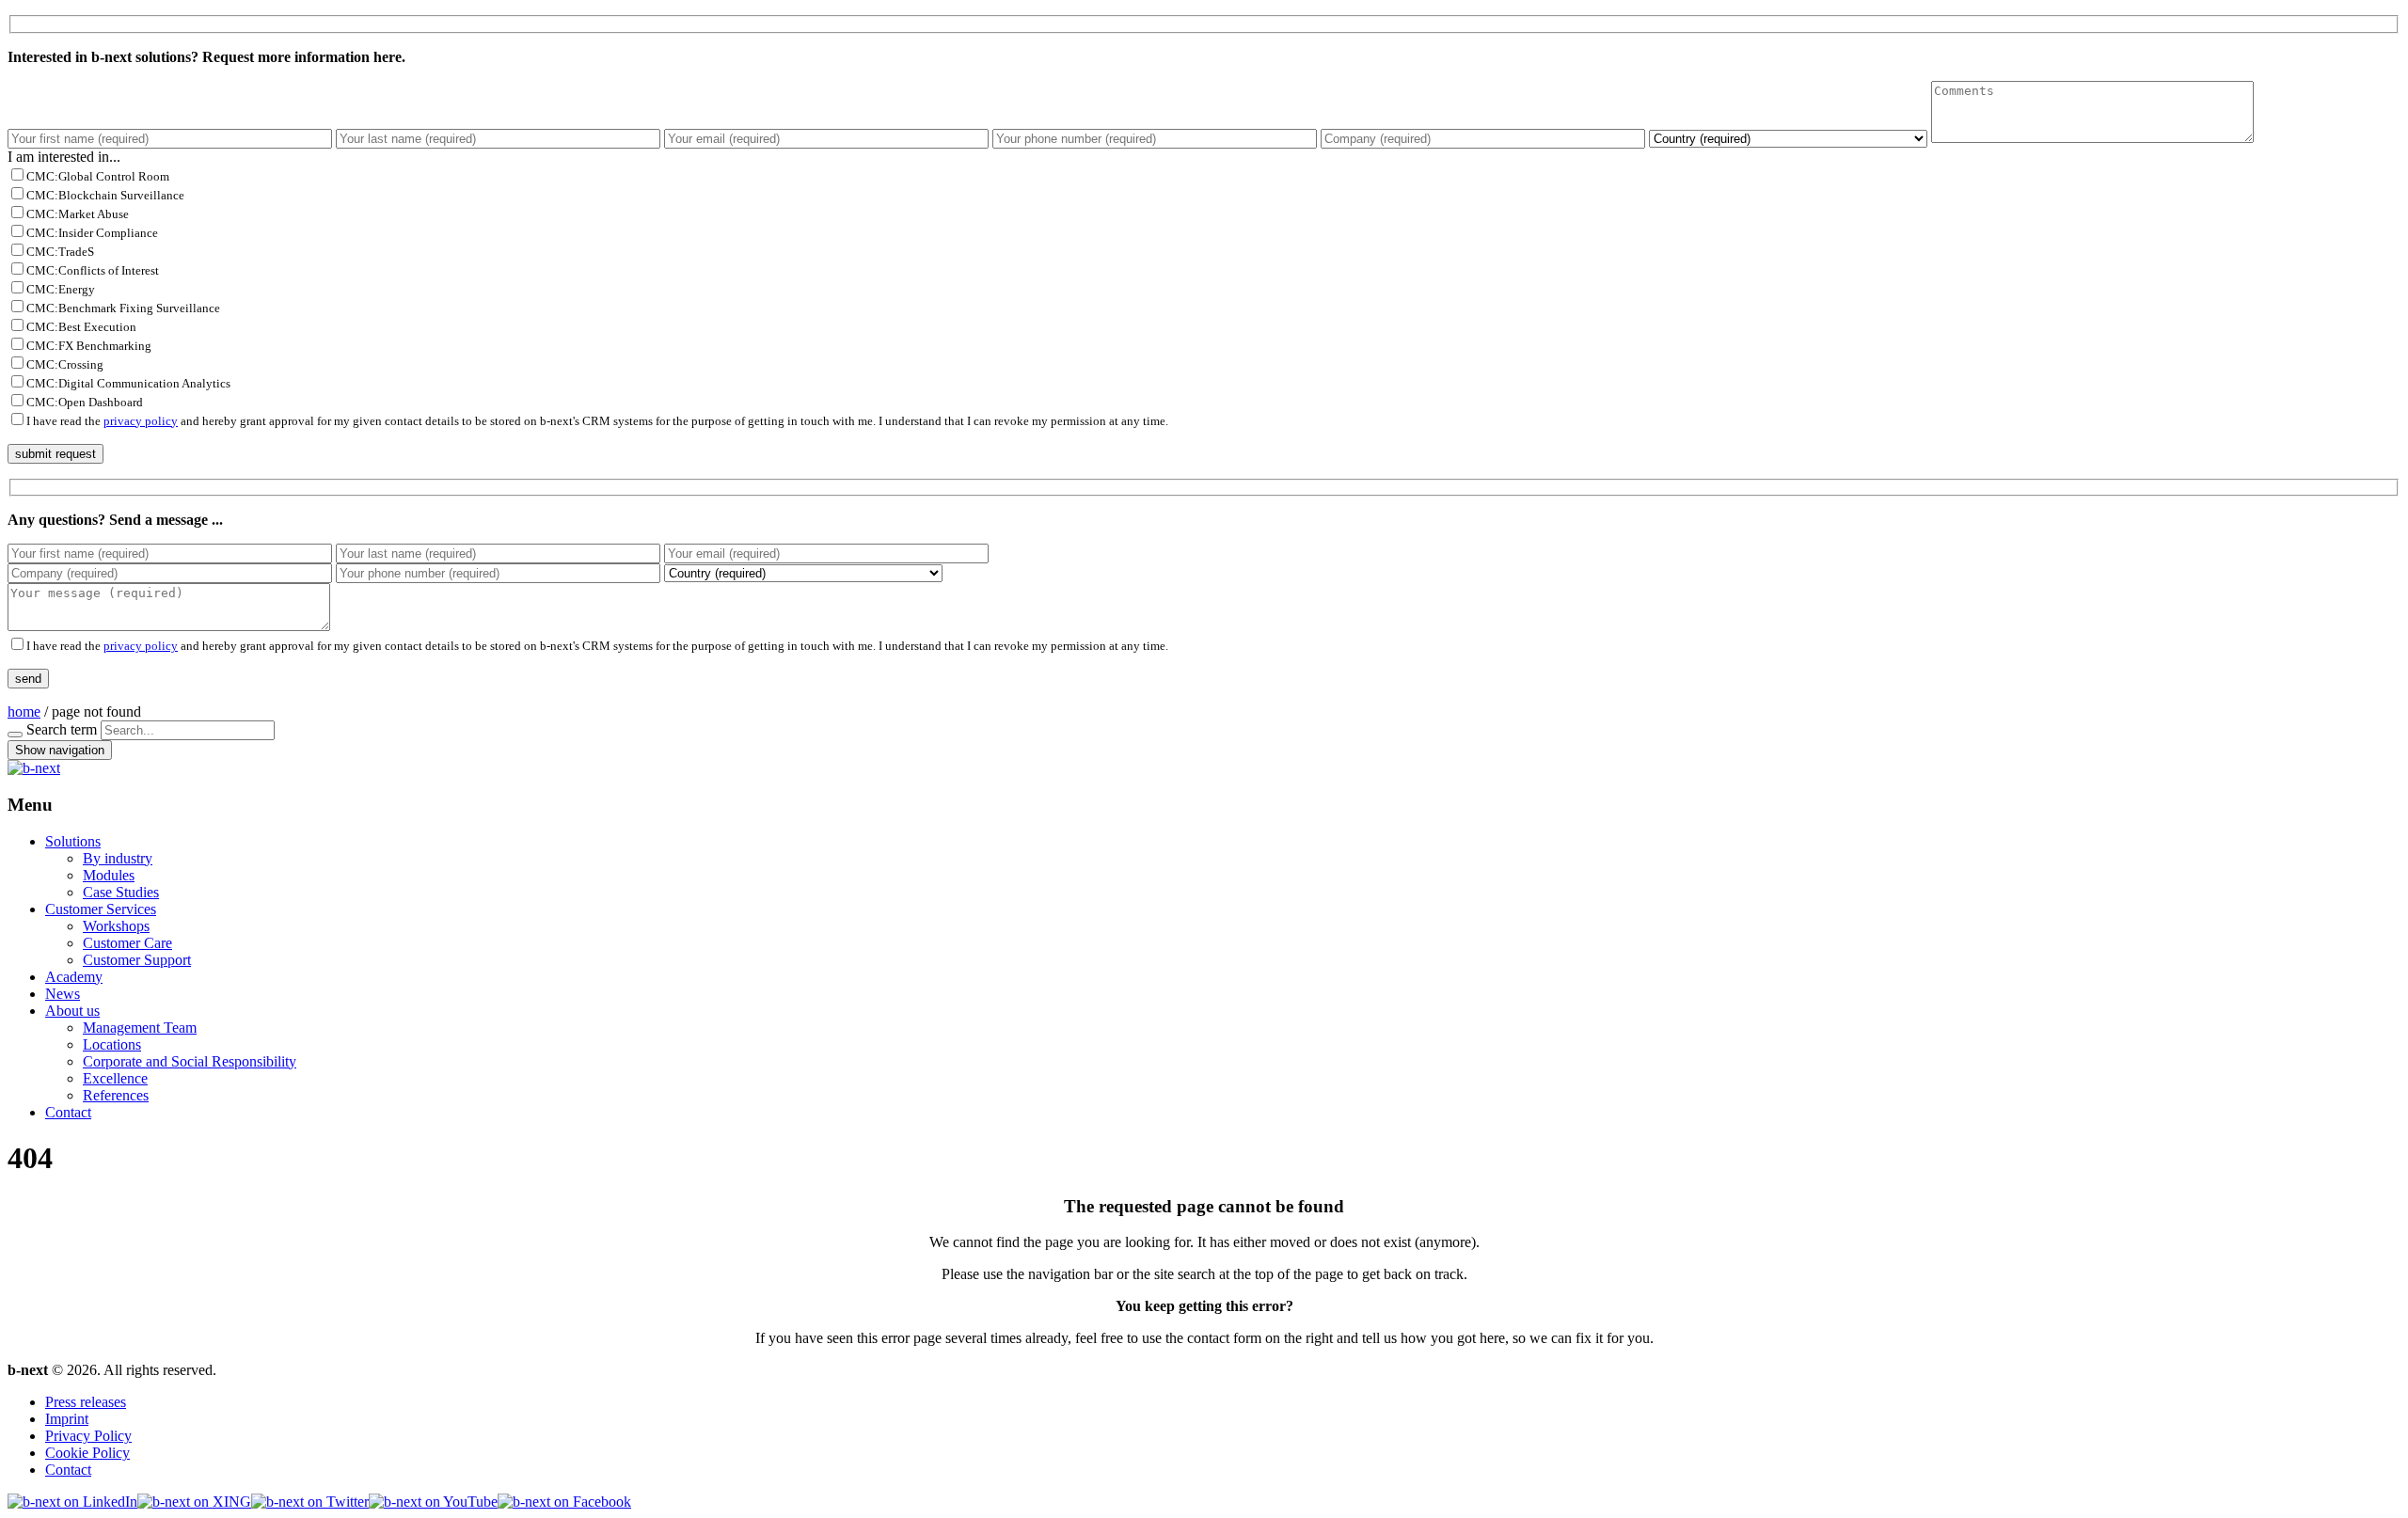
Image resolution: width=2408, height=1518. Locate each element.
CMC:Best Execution (81, 327)
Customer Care (127, 943)
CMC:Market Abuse (78, 214)
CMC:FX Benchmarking (89, 346)
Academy (74, 977)
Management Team (140, 1028)
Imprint (67, 1419)
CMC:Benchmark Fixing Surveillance (123, 308)
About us (72, 1011)
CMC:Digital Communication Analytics (128, 383)
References (116, 1095)
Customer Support (137, 960)
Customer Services (101, 909)
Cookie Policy (87, 1453)
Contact (68, 1112)
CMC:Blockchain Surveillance (105, 195)
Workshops (116, 926)
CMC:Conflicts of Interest (93, 270)
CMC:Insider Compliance (92, 233)
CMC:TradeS (60, 252)
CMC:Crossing (65, 364)
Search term (62, 729)
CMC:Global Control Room (98, 176)
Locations (112, 1044)
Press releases (86, 1402)
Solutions (73, 841)
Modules (109, 875)
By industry (118, 858)
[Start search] (15, 735)
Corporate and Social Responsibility (190, 1061)
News (63, 994)
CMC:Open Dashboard (85, 402)
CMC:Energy (61, 289)
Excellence (115, 1078)
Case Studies (121, 892)
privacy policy (141, 421)
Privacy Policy (88, 1436)
